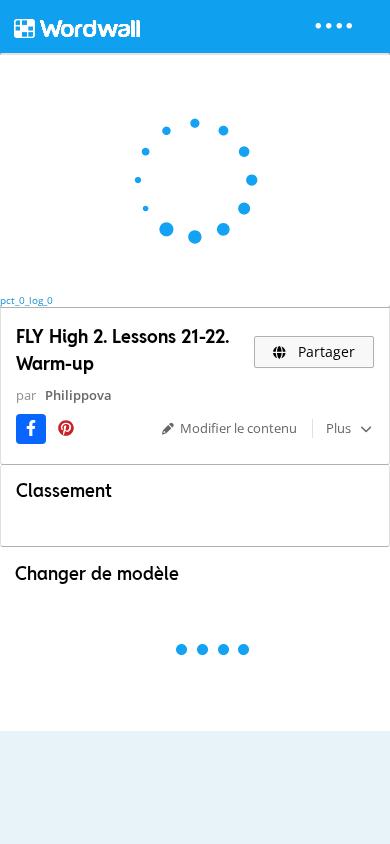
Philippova (78, 395)
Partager (324, 351)
